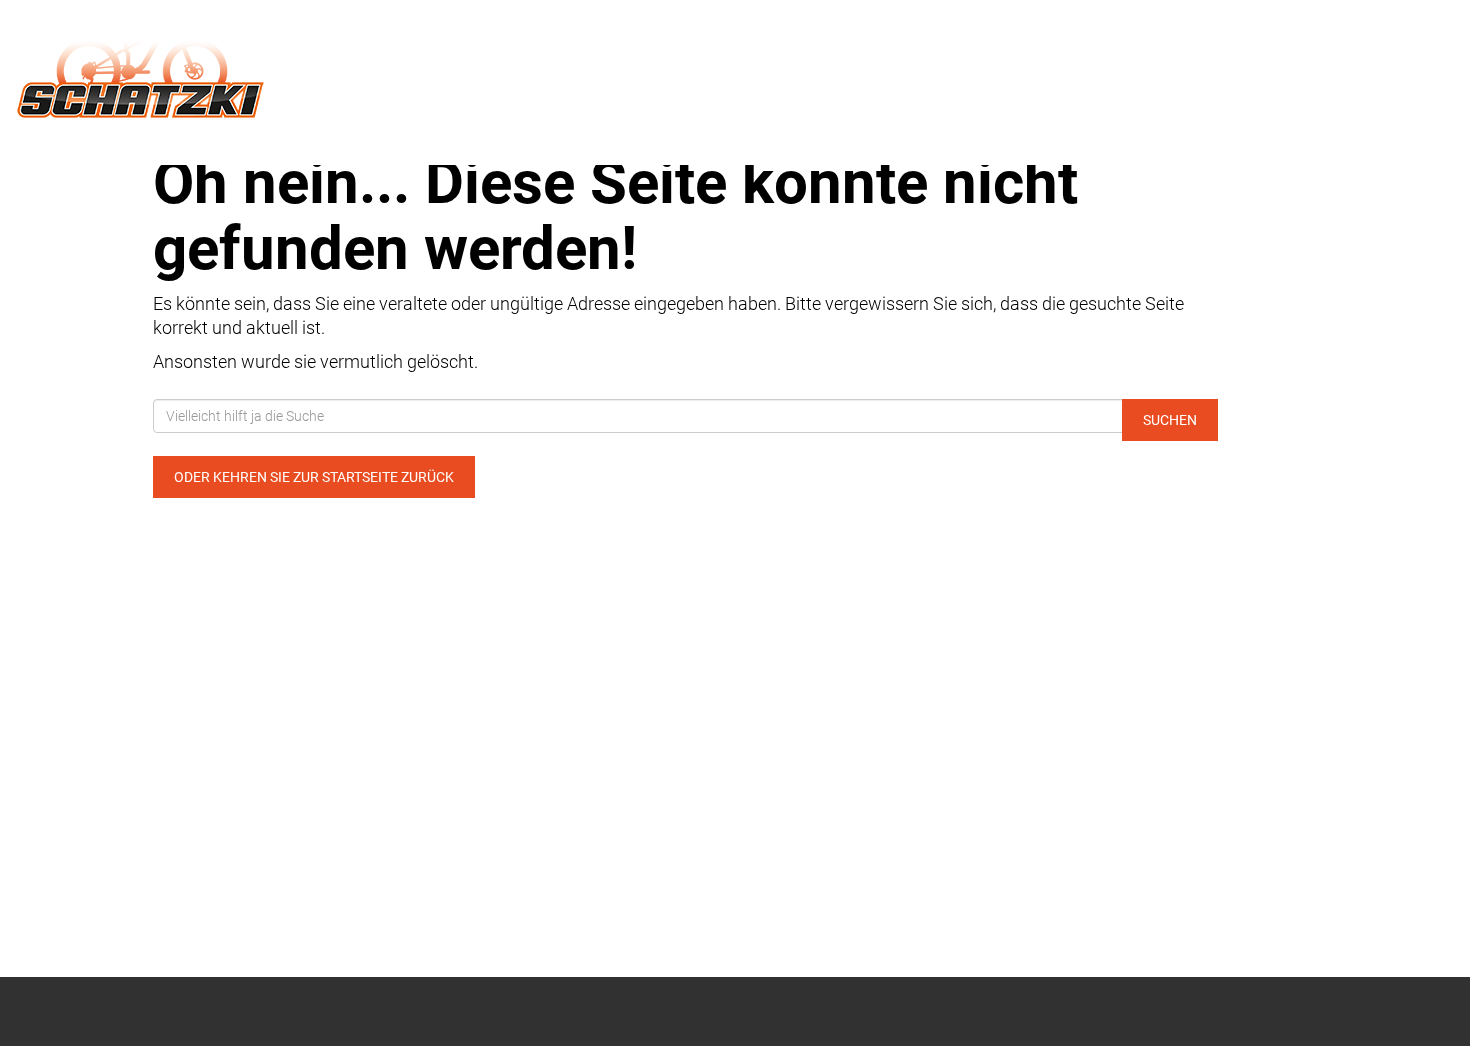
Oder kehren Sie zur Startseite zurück (314, 477)
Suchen (1170, 420)
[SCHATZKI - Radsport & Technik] (306, 67)
